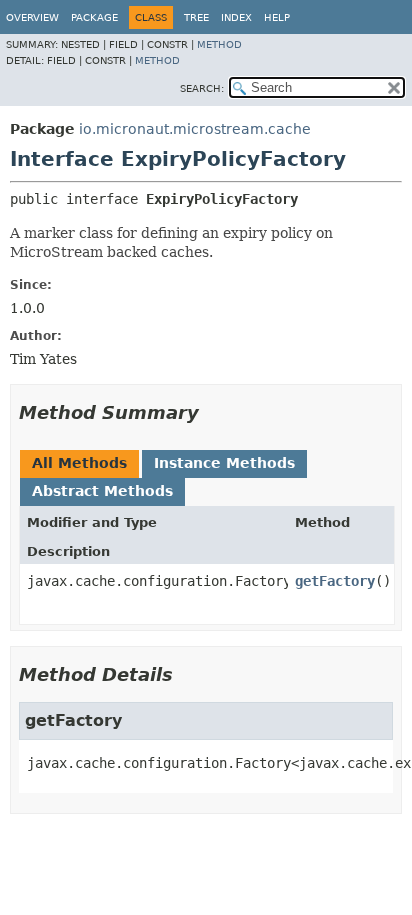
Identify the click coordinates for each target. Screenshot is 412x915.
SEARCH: (202, 88)
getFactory (335, 581)
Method (219, 44)
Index (236, 17)
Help (277, 17)
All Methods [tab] (79, 463)
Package (94, 17)
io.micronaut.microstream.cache (195, 129)
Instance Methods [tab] (224, 463)
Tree (196, 17)
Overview (32, 17)
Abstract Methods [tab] (102, 491)
